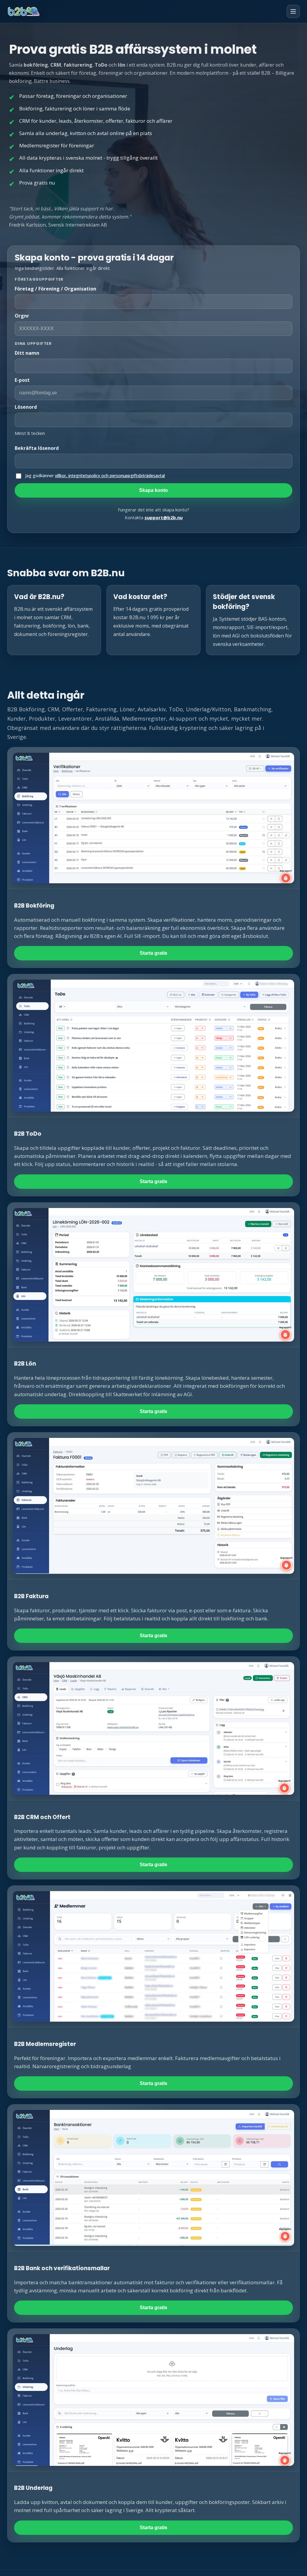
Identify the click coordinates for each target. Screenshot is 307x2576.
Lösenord (26, 407)
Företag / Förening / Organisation (55, 289)
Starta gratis (153, 953)
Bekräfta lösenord (37, 448)
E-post (22, 380)
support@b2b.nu (164, 517)
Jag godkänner (95, 476)
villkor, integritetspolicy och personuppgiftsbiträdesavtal (110, 476)
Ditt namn (27, 353)
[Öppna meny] (293, 11)
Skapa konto (153, 490)
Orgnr (22, 316)
